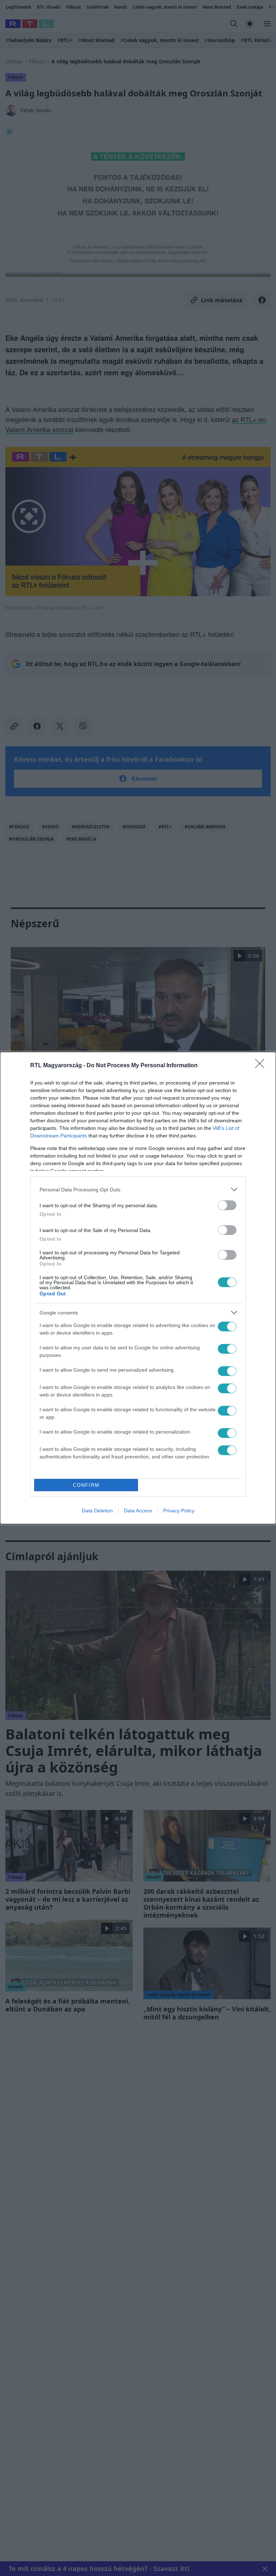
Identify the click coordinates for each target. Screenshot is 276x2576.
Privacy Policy (179, 1511)
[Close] (262, 1066)
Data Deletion (97, 1511)
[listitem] (138, 1189)
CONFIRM (86, 1485)
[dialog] (138, 1288)
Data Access (138, 1511)
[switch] (227, 1205)
